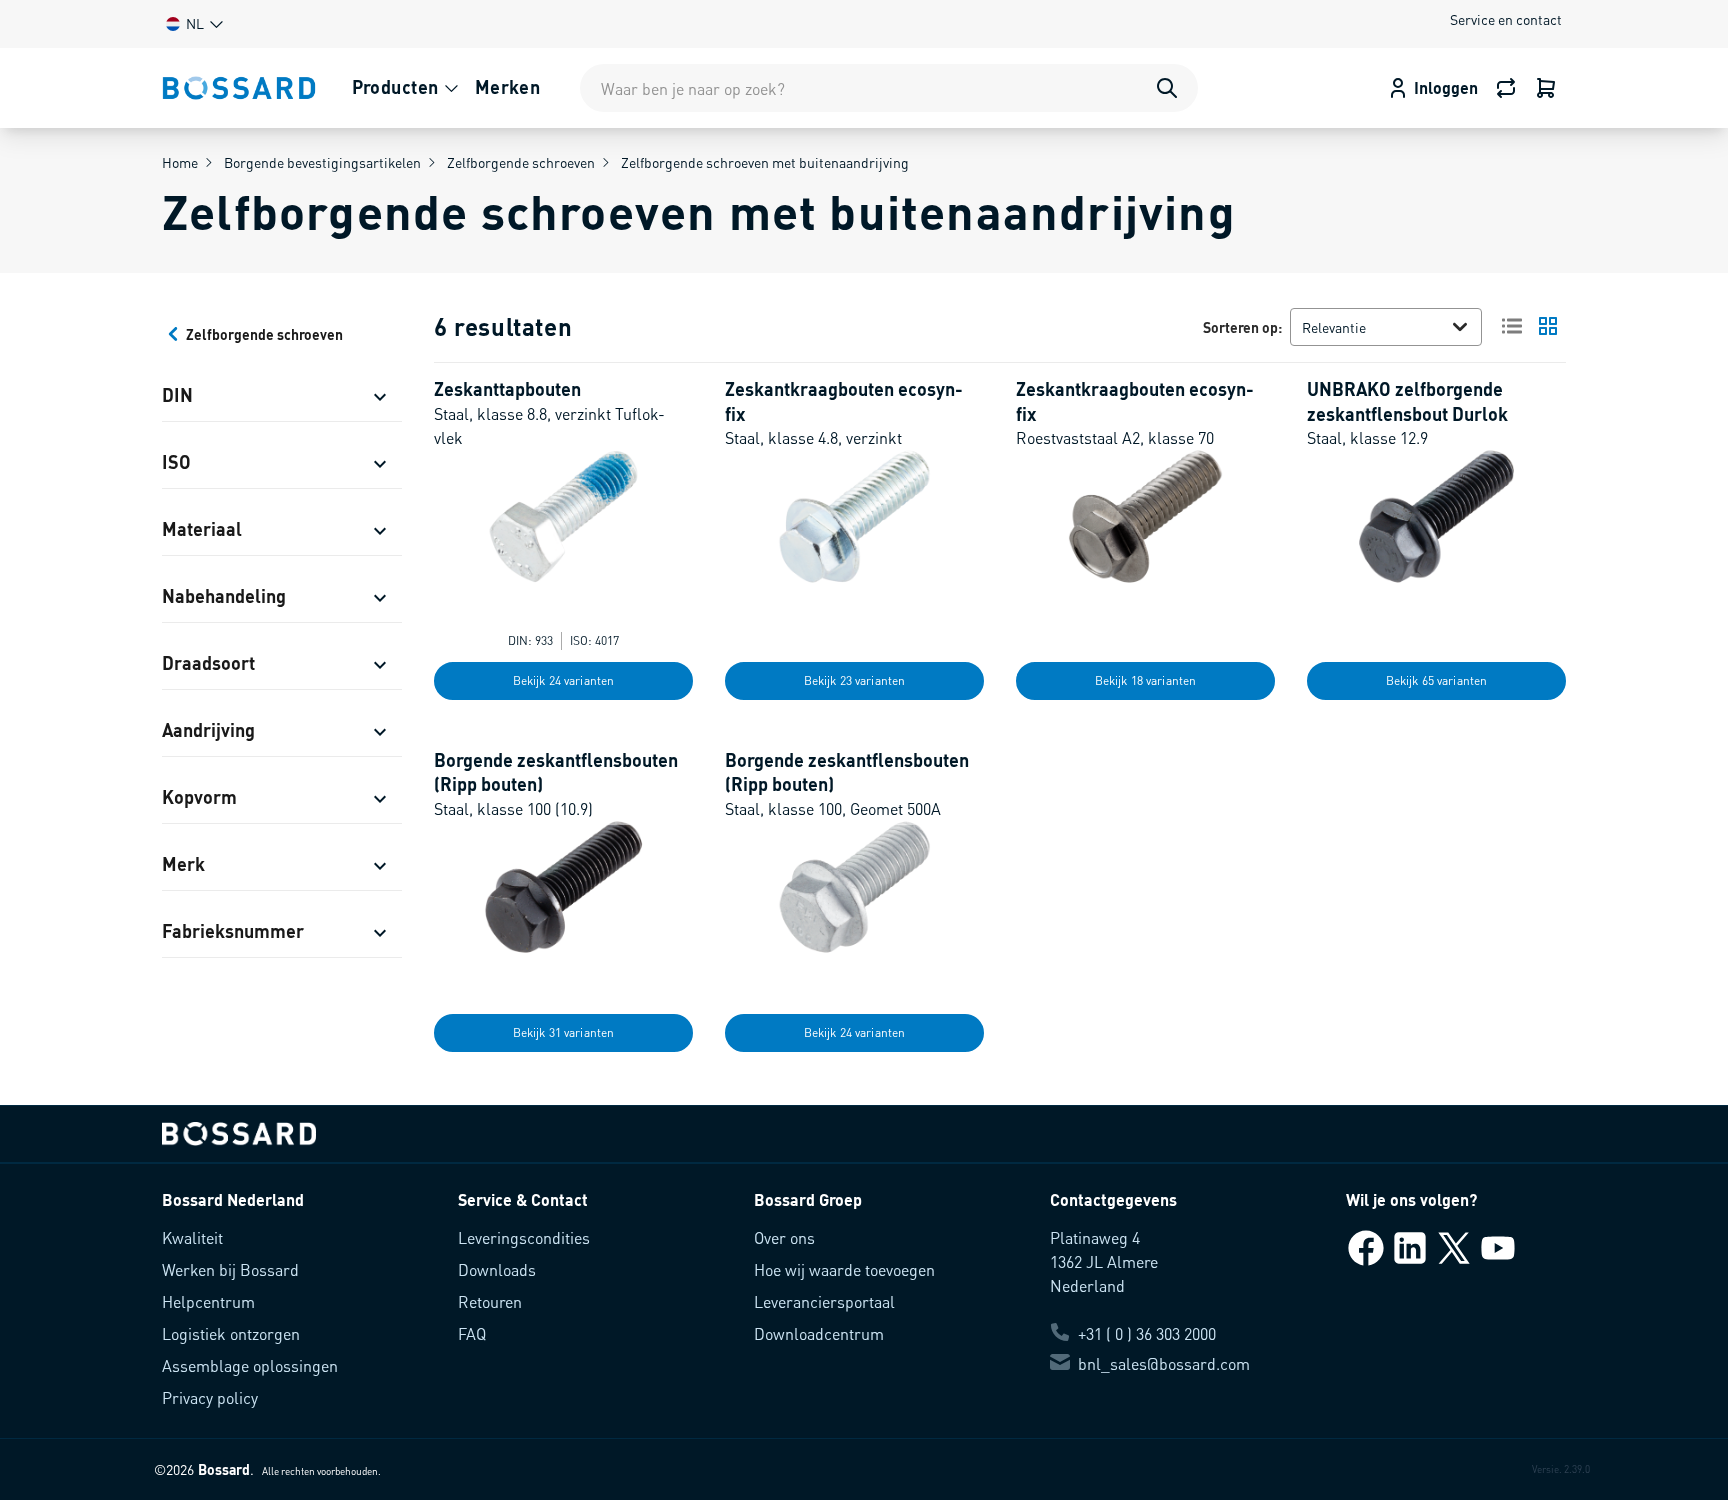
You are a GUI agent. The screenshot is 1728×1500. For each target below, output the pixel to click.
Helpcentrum (208, 1301)
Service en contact (1506, 19)
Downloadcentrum (819, 1333)
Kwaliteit (192, 1237)
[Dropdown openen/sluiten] (1464, 327)
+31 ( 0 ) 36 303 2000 (1147, 1333)
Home (180, 162)
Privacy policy (210, 1397)
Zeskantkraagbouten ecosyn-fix (844, 401)
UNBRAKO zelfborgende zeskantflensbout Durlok (1407, 401)
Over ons (784, 1237)
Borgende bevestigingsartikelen (322, 162)
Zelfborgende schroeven (521, 162)
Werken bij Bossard (230, 1269)
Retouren (490, 1301)
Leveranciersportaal (824, 1301)
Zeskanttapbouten (507, 388)
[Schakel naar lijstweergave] (1512, 326)
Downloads (497, 1269)
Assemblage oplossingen (250, 1365)
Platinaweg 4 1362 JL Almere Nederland (1104, 1261)
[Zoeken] (1167, 88)
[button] (193, 23)
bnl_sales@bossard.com (1164, 1363)
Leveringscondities (524, 1237)
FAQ (472, 1333)
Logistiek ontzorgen (231, 1333)
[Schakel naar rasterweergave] (1548, 326)
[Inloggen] (1546, 88)
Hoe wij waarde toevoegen (844, 1269)
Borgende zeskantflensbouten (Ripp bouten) (556, 772)
